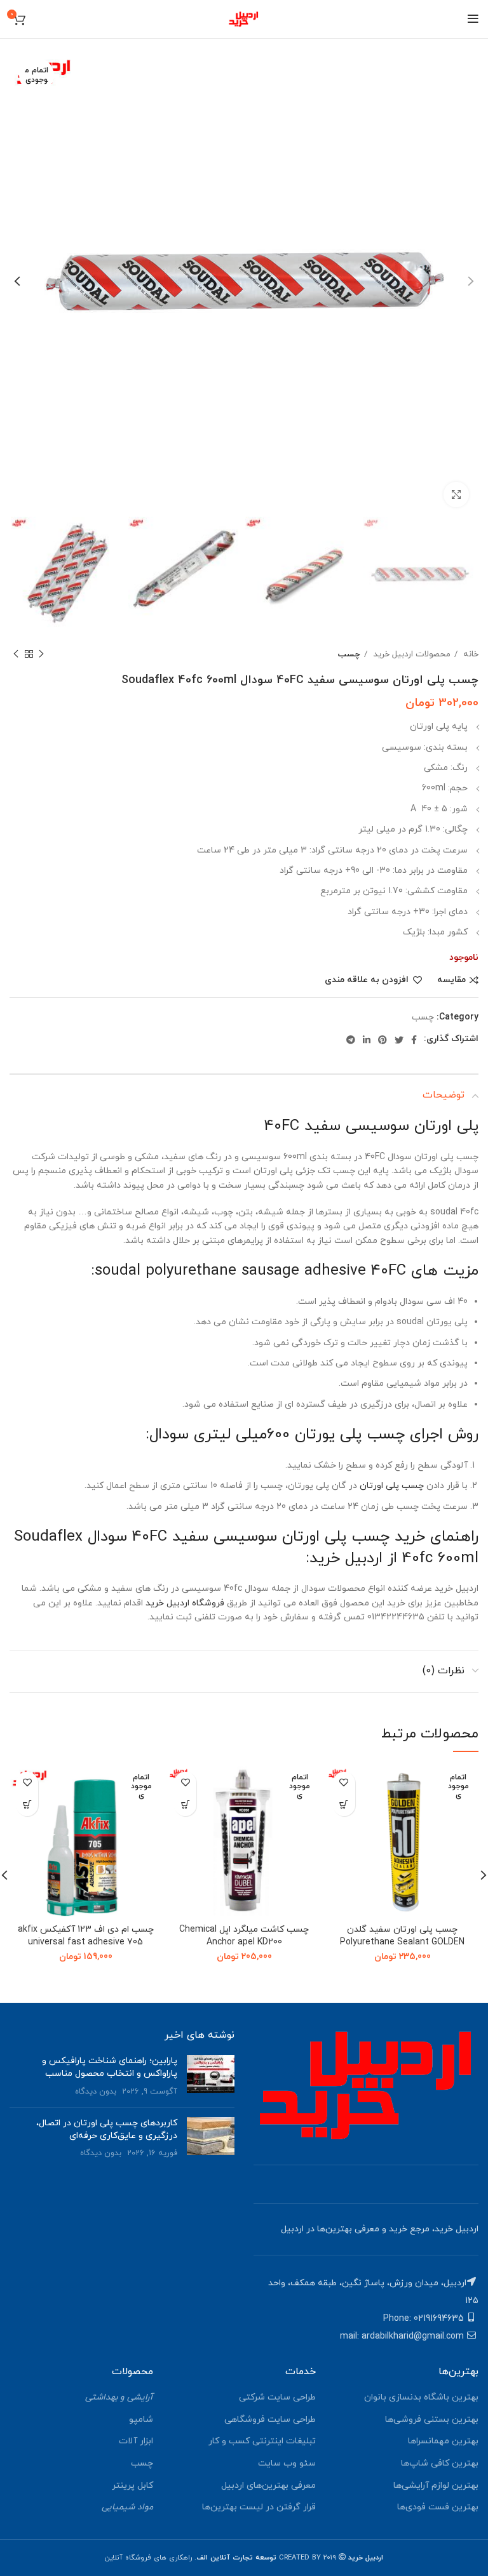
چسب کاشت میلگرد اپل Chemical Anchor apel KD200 (244, 1936)
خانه (470, 654)
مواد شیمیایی (127, 2507)
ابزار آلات (136, 2441)
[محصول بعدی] (16, 654)
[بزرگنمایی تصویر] (456, 495)
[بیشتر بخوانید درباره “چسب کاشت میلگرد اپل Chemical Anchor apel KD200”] (185, 1805)
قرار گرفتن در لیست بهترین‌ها (259, 2507)
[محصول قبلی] (41, 654)
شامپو (141, 2420)
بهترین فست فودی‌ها (438, 2507)
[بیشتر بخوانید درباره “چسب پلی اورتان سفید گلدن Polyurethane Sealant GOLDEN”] (344, 1805)
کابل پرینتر (132, 2486)
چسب (349, 654)
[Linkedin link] (367, 1040)
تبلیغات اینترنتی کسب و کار (262, 2441)
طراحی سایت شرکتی (277, 2397)
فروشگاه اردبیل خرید (185, 1603)
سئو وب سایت (287, 2463)
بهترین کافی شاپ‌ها (440, 2463)
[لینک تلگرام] (351, 1040)
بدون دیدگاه (96, 2092)
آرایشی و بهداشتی (119, 2397)
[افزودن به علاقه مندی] (344, 1783)
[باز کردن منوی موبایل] (473, 19)
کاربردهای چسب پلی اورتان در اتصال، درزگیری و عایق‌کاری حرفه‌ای (107, 2129)
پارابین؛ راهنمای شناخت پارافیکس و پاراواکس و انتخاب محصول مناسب (110, 2067)
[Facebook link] (414, 1040)
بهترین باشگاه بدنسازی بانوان (421, 2397)
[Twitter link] (399, 1040)
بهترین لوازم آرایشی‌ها (436, 2486)
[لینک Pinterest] (383, 1040)
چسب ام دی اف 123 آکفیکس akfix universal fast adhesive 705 (86, 1936)
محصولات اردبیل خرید (410, 654)
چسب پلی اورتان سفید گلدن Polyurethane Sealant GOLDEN (402, 1936)
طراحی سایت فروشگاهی (270, 2420)
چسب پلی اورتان (392, 1486)
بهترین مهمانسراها (443, 2441)
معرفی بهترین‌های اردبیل (268, 2486)
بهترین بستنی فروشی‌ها (432, 2420)
